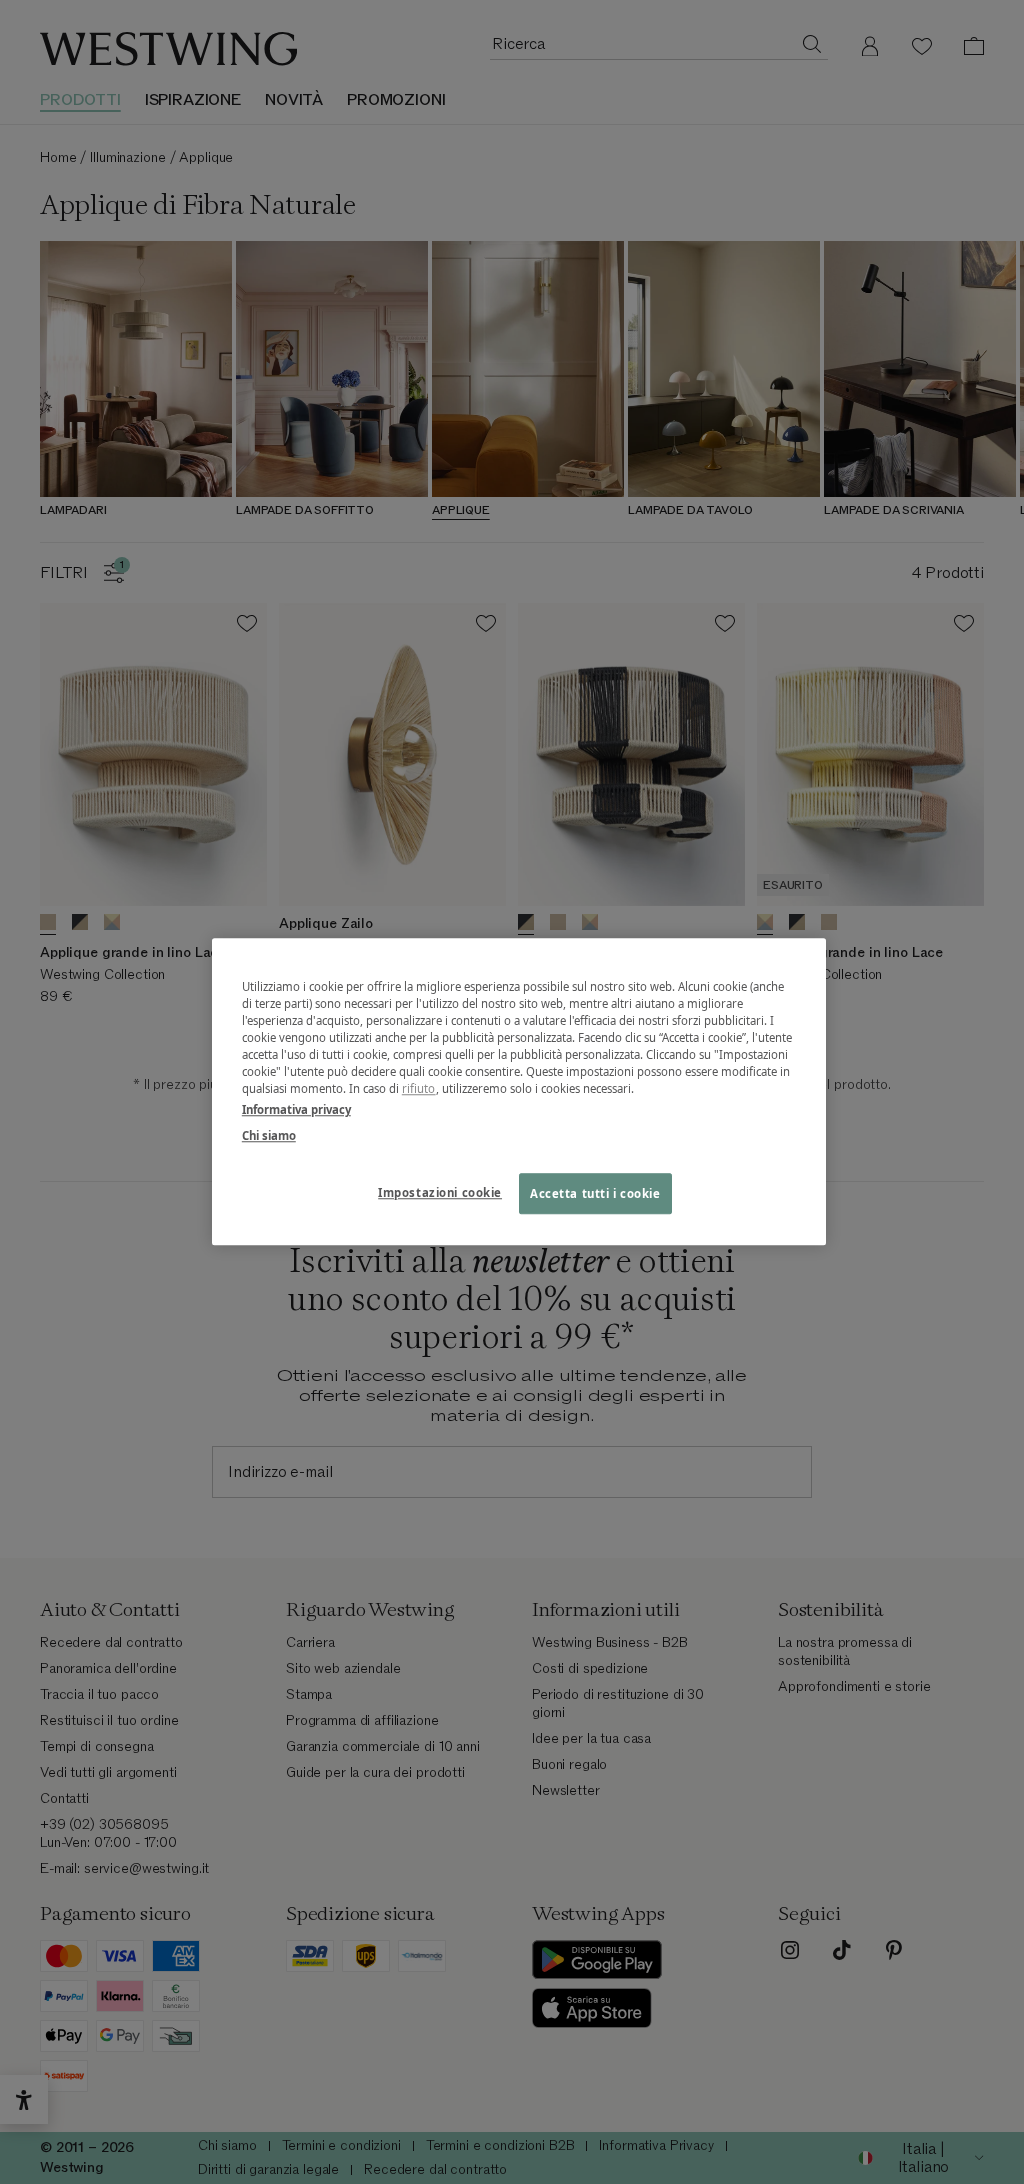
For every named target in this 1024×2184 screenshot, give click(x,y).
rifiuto (419, 1089)
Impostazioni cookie (440, 1192)
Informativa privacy (296, 1110)
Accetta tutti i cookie (595, 1193)
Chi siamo (269, 1135)
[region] (519, 1091)
